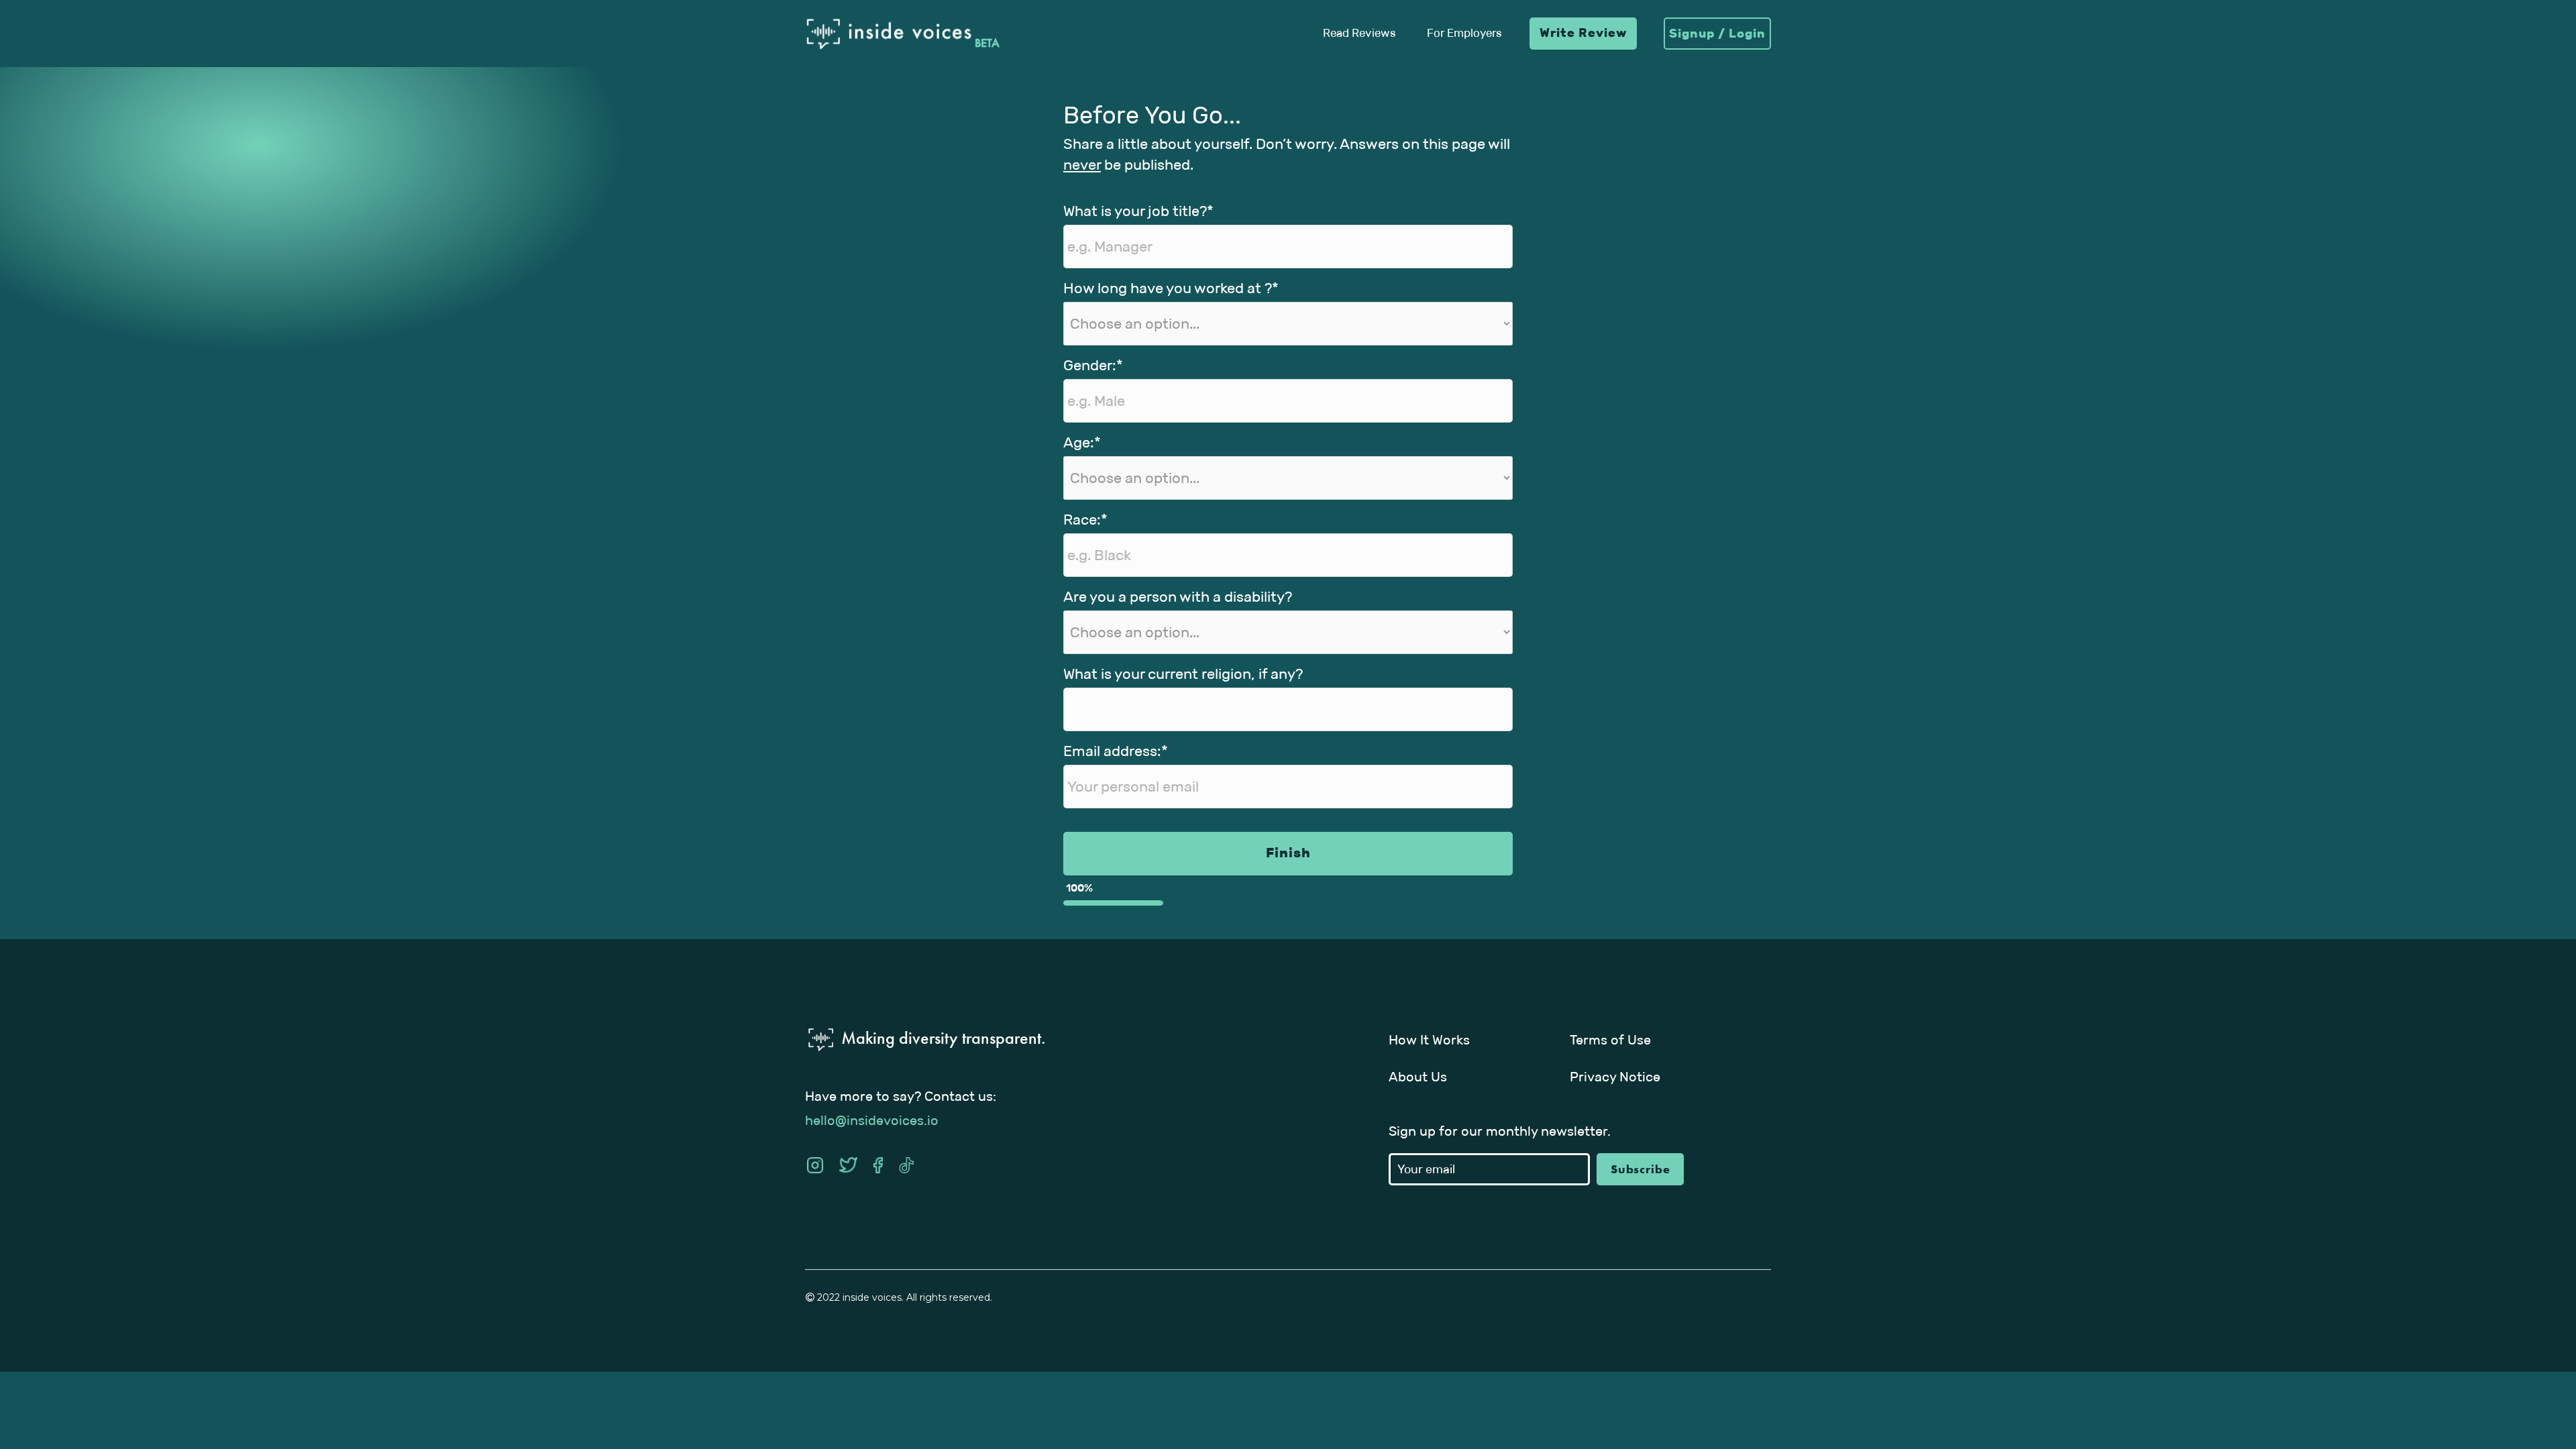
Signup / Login (1717, 34)
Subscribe (1641, 1169)
